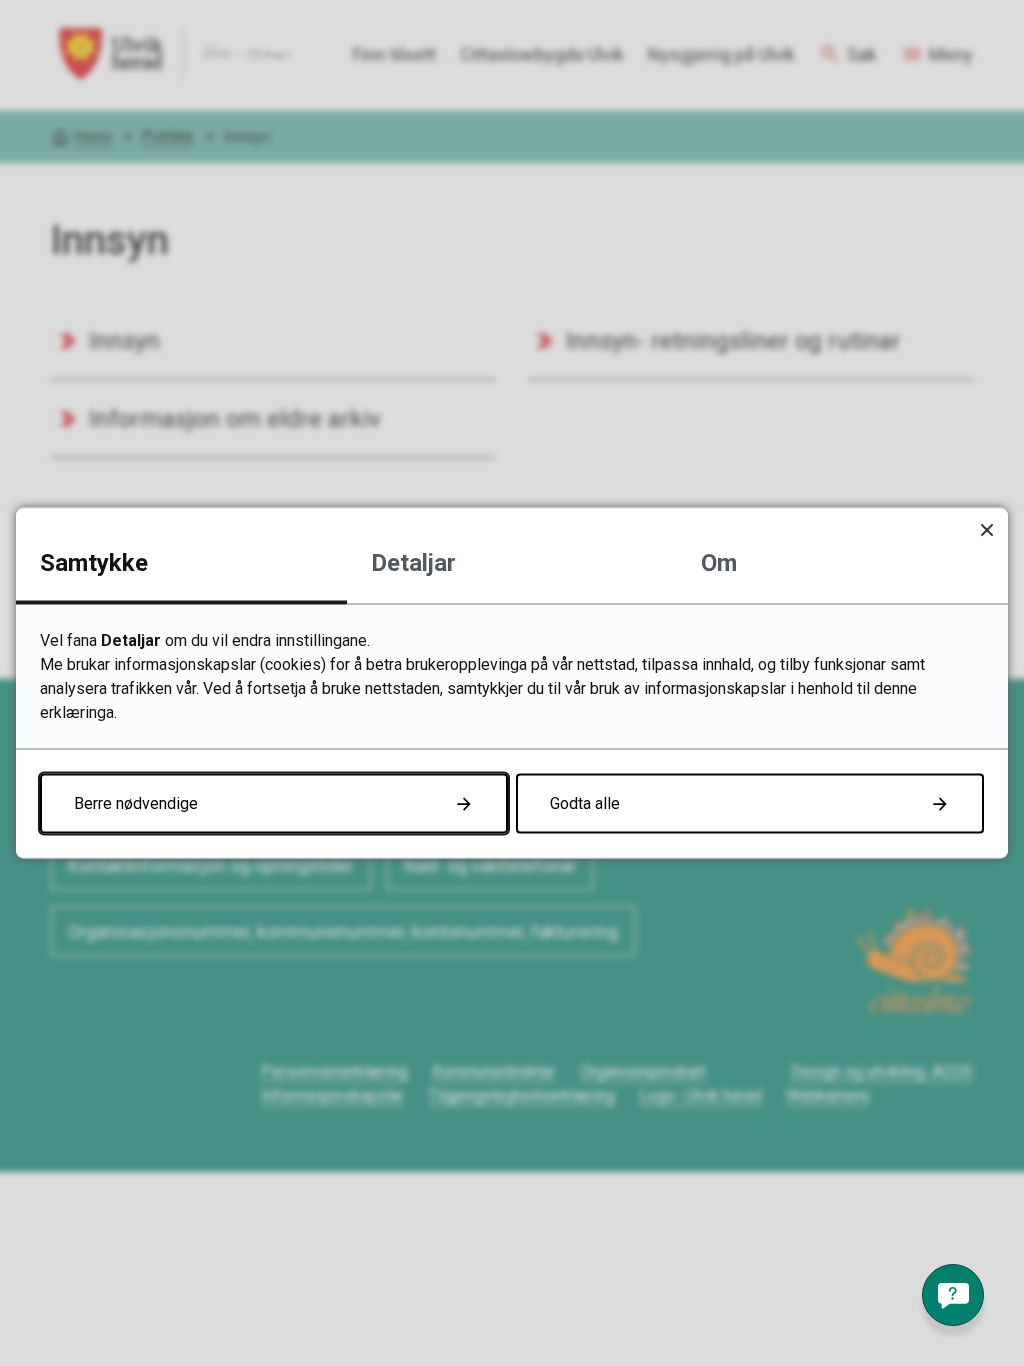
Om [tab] (719, 563)
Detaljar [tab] (413, 563)
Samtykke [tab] (94, 563)
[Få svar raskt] (953, 1295)
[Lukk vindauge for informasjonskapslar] (986, 529)
